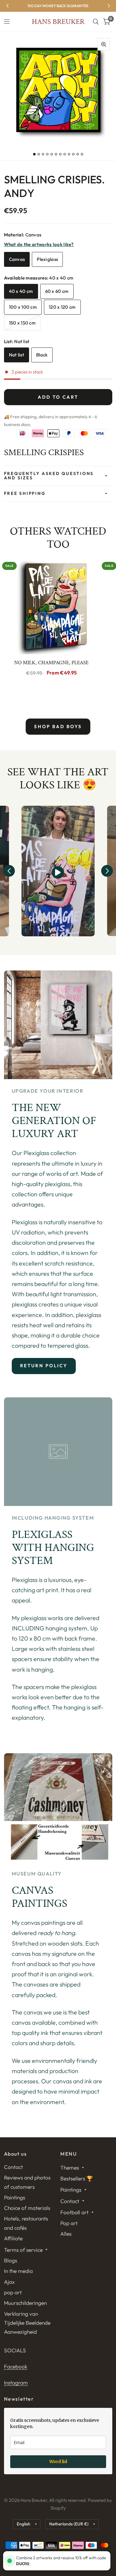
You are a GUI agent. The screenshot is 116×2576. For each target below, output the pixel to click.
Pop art (69, 2223)
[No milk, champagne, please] (52, 607)
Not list (17, 355)
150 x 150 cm (22, 323)
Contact (13, 2167)
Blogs (11, 2260)
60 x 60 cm (57, 291)
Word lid (58, 2462)
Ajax (9, 2282)
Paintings (15, 2197)
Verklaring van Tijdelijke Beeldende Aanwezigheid (27, 2323)
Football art (74, 2212)
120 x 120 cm (62, 307)
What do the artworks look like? (39, 244)
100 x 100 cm (23, 307)
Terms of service (23, 2250)
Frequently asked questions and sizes (49, 476)
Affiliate (13, 2238)
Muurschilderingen (25, 2303)
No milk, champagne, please (51, 663)
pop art (13, 2292)
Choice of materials (27, 2208)
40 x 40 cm (21, 291)
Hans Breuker (58, 22)
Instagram (16, 2383)
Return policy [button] (44, 1366)
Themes (70, 2168)
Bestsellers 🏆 (77, 2178)
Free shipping (25, 493)
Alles (66, 2234)
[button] (9, 871)
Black (42, 355)
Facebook (16, 2366)
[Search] (96, 22)
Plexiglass (47, 259)
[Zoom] (104, 44)
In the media (18, 2271)
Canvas (17, 259)
